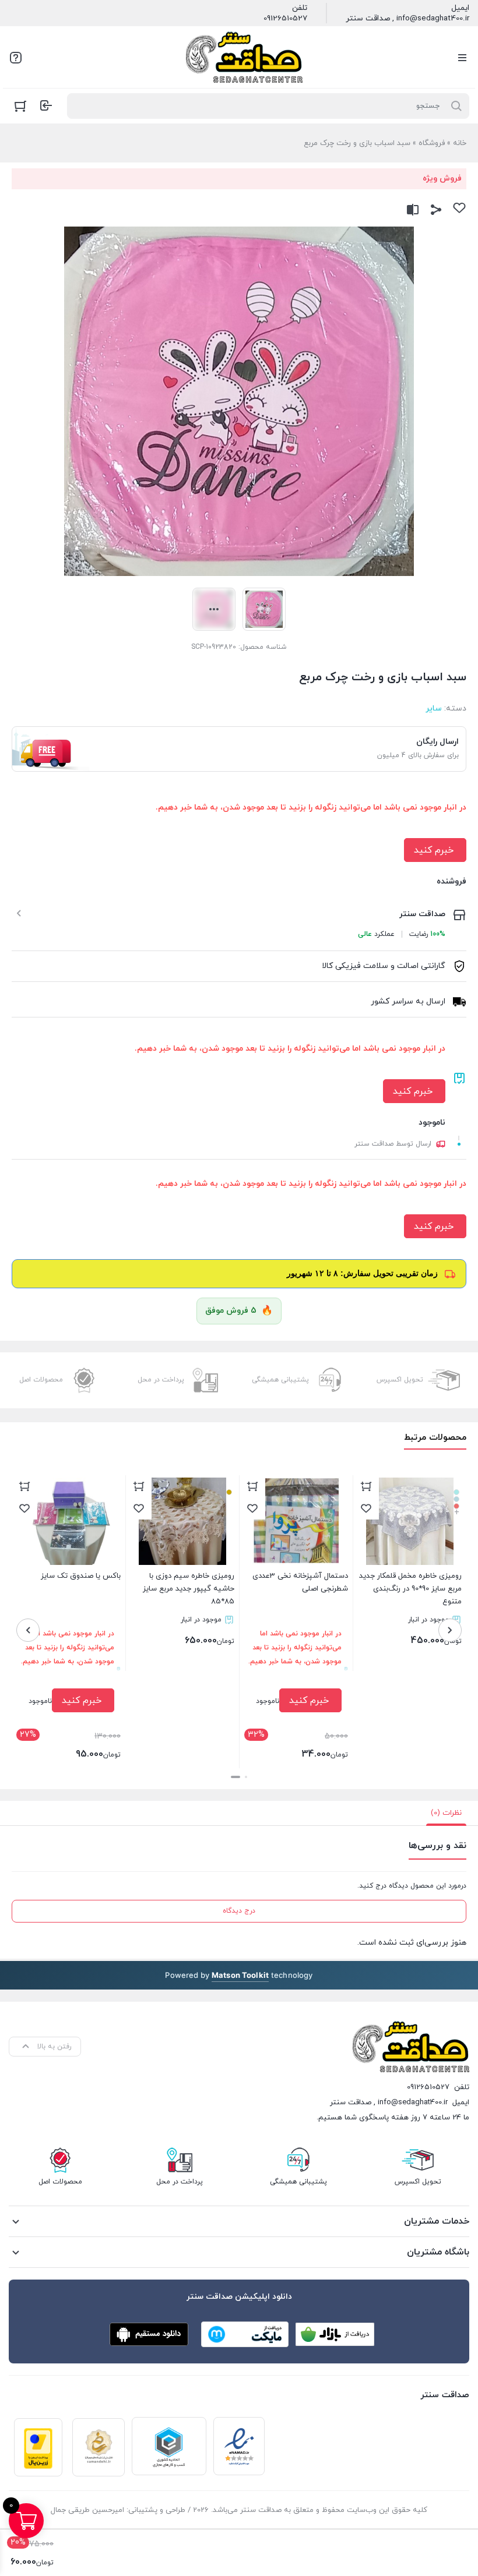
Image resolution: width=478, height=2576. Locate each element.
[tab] (446, 1813)
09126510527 (285, 19)
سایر (434, 709)
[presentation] (450, 1630)
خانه (460, 143)
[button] (246, 1777)
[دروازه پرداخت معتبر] (38, 2447)
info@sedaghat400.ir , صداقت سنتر (407, 19)
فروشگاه (432, 143)
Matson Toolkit (240, 1975)
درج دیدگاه (239, 1911)
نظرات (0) (446, 1813)
